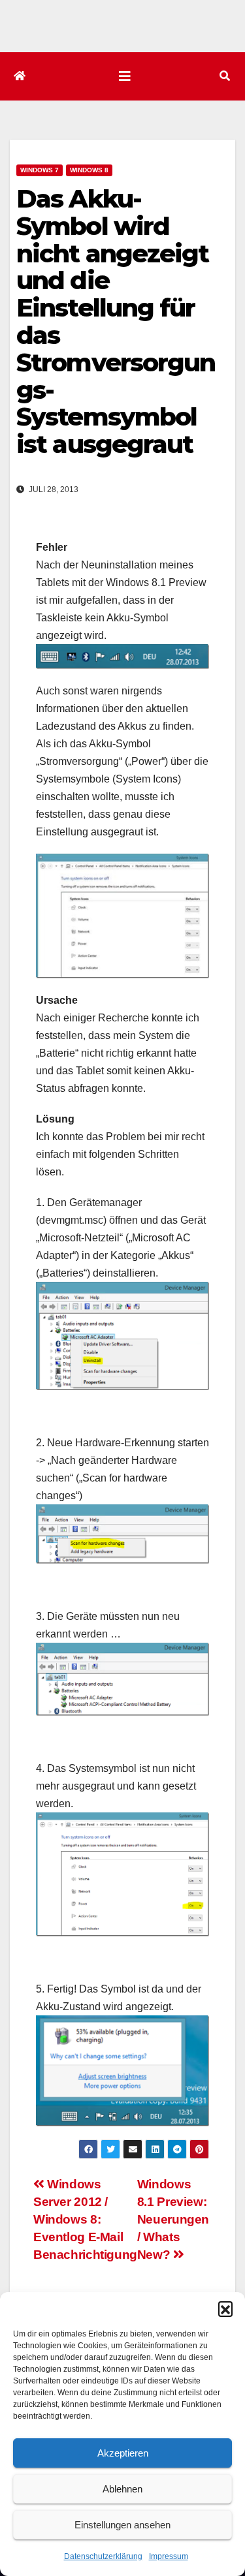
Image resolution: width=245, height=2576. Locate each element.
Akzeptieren (123, 2453)
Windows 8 (89, 170)
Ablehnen (122, 2489)
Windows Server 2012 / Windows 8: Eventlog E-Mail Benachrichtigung (85, 2219)
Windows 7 (40, 170)
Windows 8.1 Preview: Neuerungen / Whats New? (173, 2219)
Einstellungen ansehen (122, 2525)
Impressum (169, 2556)
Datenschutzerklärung (103, 2556)
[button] (225, 2308)
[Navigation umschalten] (125, 76)
